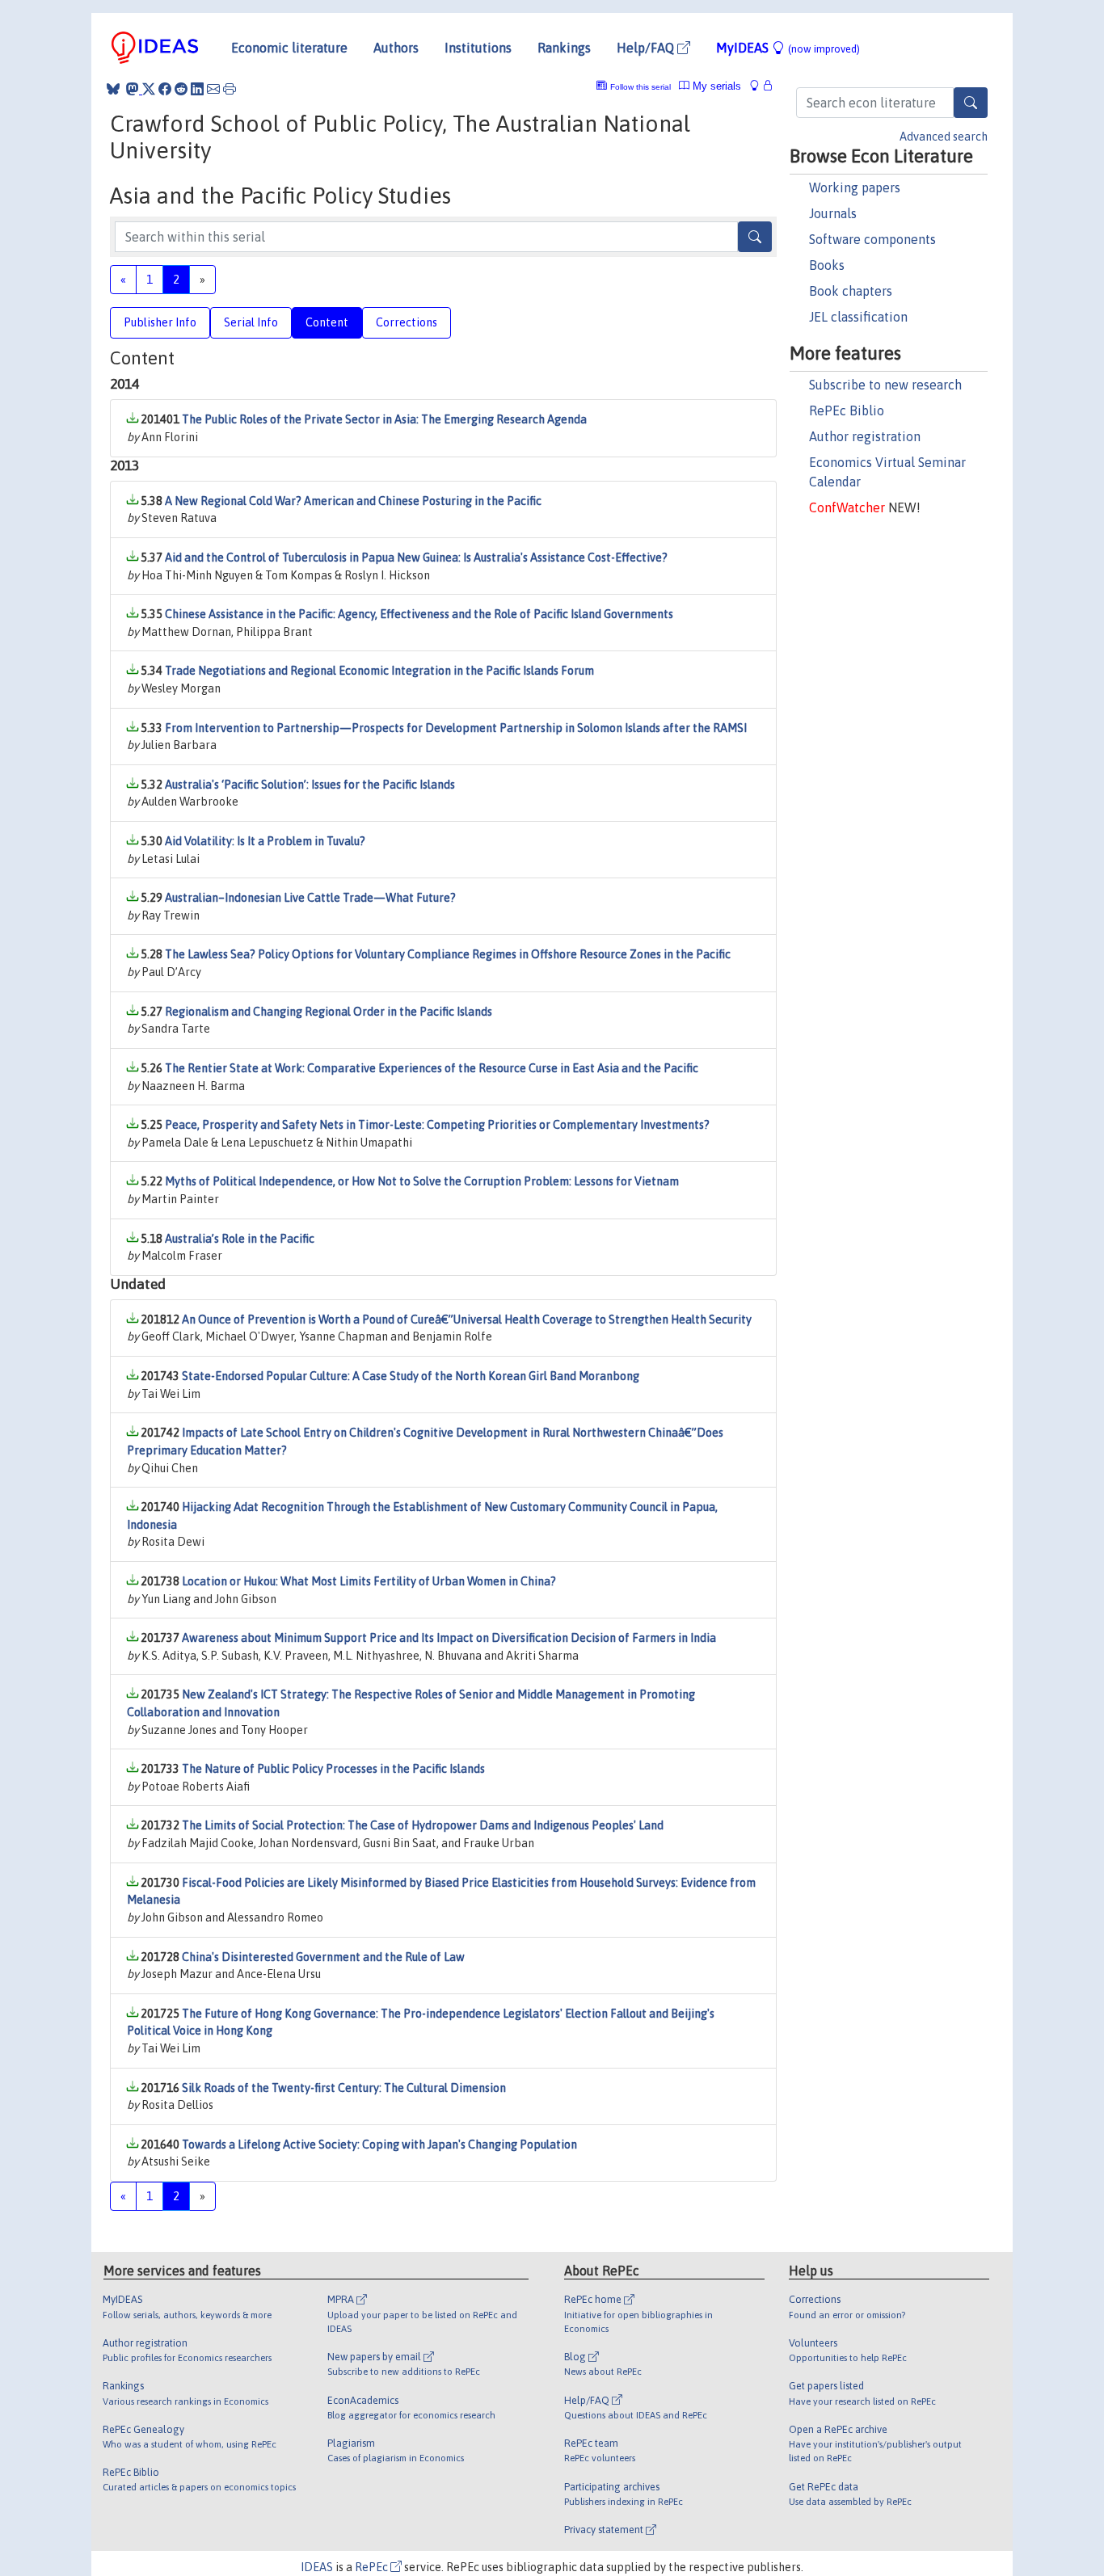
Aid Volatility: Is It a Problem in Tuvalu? (265, 841)
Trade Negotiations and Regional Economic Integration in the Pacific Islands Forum (379, 671)
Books (827, 265)
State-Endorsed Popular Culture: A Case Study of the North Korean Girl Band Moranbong (411, 1376)
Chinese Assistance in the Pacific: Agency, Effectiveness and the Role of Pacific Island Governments (419, 614)
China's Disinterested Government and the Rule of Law (323, 1957)
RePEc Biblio (847, 410)
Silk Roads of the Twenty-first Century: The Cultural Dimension (344, 2088)
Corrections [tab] (407, 322)
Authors (396, 48)
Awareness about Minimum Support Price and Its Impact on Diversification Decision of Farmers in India (449, 1638)
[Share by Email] (213, 89)
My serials (715, 86)
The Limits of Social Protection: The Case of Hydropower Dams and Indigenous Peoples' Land (423, 1825)
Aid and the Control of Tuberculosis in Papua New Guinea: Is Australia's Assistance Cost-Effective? (416, 558)
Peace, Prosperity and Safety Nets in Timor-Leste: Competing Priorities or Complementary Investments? (437, 1125)
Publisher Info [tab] (160, 322)
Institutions (478, 48)
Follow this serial (640, 87)
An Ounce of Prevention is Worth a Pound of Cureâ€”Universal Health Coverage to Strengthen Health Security (467, 1320)
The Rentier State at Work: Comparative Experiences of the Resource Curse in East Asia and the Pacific (432, 1068)
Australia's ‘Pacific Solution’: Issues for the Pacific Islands (310, 785)
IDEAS (317, 2567)
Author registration (865, 436)
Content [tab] (327, 322)
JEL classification (858, 317)
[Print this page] (230, 89)
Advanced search (944, 137)
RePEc (373, 2567)
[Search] (971, 103)
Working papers (855, 187)
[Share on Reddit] (181, 89)
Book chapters (851, 291)
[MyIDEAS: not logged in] (759, 86)
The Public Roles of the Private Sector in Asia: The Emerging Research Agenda (384, 419)
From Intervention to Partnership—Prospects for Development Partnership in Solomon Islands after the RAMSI (456, 728)
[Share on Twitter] (149, 89)
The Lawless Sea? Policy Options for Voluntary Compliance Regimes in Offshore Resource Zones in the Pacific (448, 954)
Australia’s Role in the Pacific (240, 1239)
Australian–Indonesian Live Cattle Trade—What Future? (310, 898)
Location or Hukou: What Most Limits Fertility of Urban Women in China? (369, 1581)
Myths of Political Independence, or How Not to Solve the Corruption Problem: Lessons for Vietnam (422, 1181)
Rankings (564, 48)
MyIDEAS (788, 48)
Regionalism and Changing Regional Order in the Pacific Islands (329, 1012)
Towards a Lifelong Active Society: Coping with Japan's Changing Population (379, 2145)
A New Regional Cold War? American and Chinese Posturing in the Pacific (353, 501)
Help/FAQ (647, 48)
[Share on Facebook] (165, 89)
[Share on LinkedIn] (197, 89)
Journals (833, 213)
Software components (872, 239)
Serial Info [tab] (251, 322)
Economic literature (289, 48)
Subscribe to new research (885, 385)
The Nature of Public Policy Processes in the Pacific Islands (333, 1769)
